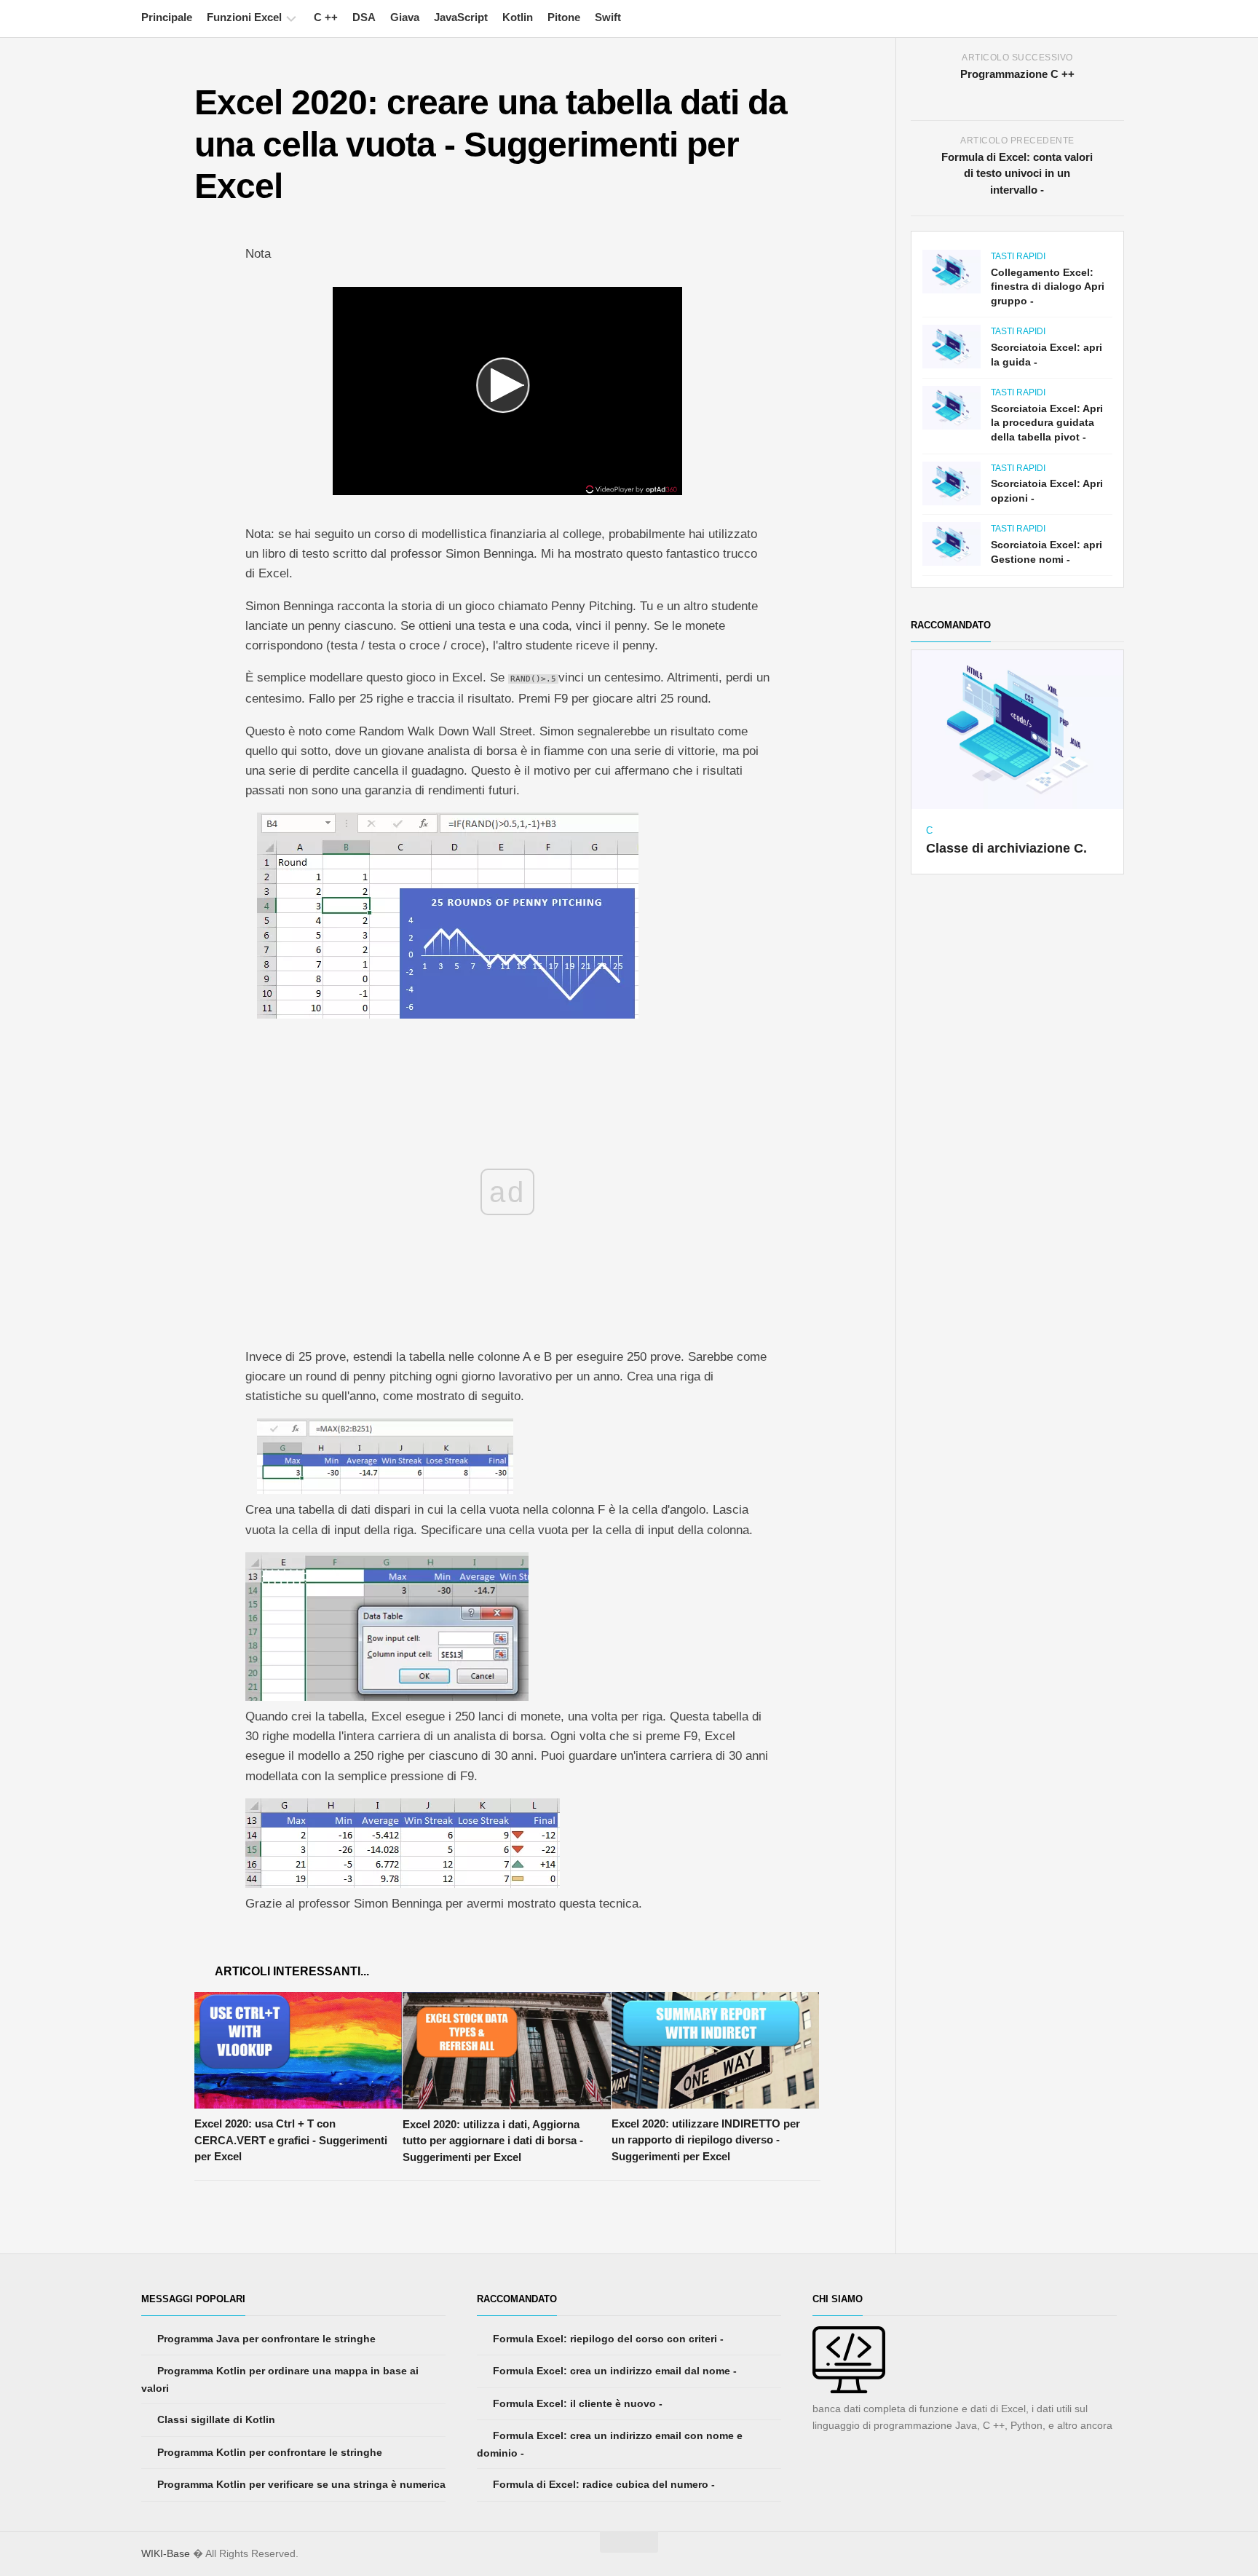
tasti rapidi (1018, 256)
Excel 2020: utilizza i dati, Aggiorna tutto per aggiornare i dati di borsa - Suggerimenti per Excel (493, 2141)
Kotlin (518, 17)
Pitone (564, 17)
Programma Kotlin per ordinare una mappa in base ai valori (280, 2379)
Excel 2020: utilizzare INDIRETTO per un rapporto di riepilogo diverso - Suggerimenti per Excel (706, 2140)
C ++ (326, 17)
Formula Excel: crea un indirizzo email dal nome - (613, 2371)
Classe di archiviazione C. (1006, 848)
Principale (167, 17)
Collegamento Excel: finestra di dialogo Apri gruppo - (1048, 287)
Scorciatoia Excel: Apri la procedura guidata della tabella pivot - (1047, 423)
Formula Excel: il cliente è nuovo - (576, 2403)
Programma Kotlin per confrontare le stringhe (268, 2452)
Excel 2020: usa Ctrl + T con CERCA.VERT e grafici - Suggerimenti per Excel (291, 2140)
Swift (608, 17)
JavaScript (461, 17)
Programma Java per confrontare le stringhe (265, 2339)
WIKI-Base (166, 2553)
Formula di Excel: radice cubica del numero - (602, 2484)
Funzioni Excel (244, 17)
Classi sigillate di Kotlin (215, 2419)
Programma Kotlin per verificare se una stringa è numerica (300, 2484)
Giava (405, 17)
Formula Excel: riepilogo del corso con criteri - (607, 2339)
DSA (364, 17)
